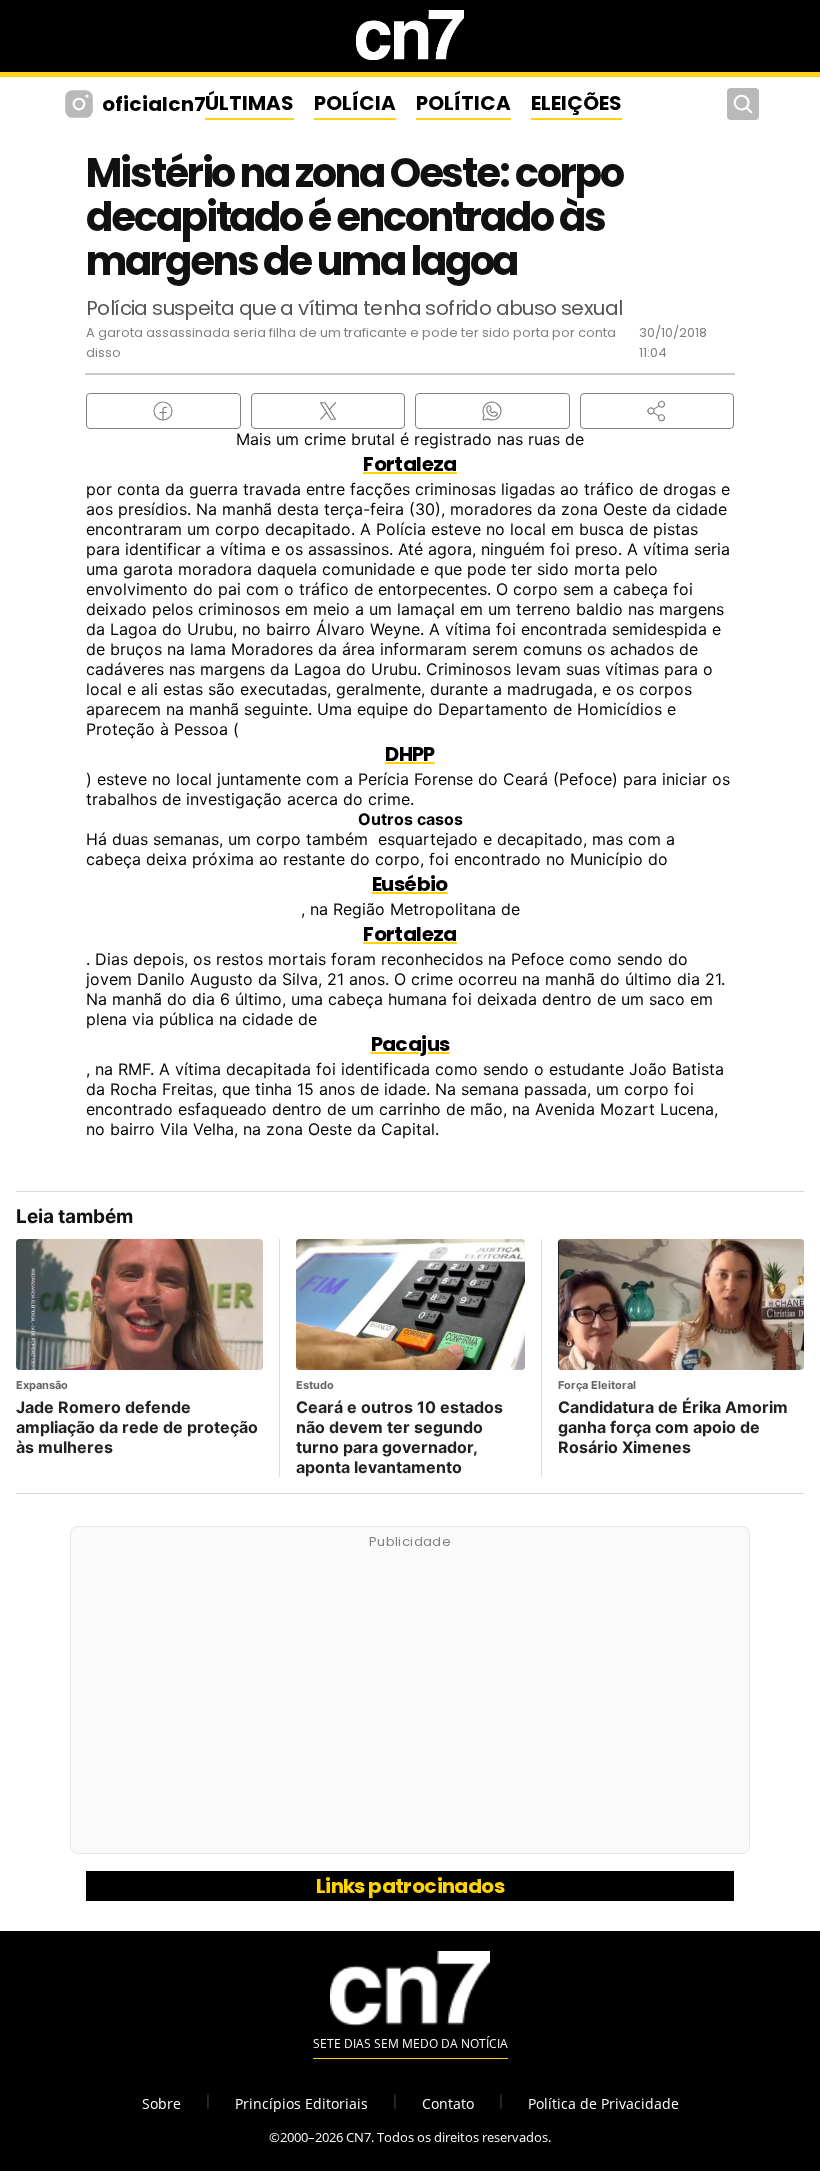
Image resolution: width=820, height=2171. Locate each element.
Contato (448, 2103)
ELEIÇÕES (576, 103)
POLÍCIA (355, 103)
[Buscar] (743, 104)
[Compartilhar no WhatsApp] (492, 411)
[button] (657, 411)
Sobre (161, 2103)
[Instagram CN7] (81, 104)
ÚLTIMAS (249, 103)
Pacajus (410, 1044)
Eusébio (410, 884)
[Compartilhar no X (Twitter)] (328, 411)
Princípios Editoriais (301, 2103)
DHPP (410, 754)
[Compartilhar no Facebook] (163, 411)
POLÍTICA (463, 103)
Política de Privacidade (603, 2103)
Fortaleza (410, 464)
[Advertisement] (410, 1701)
